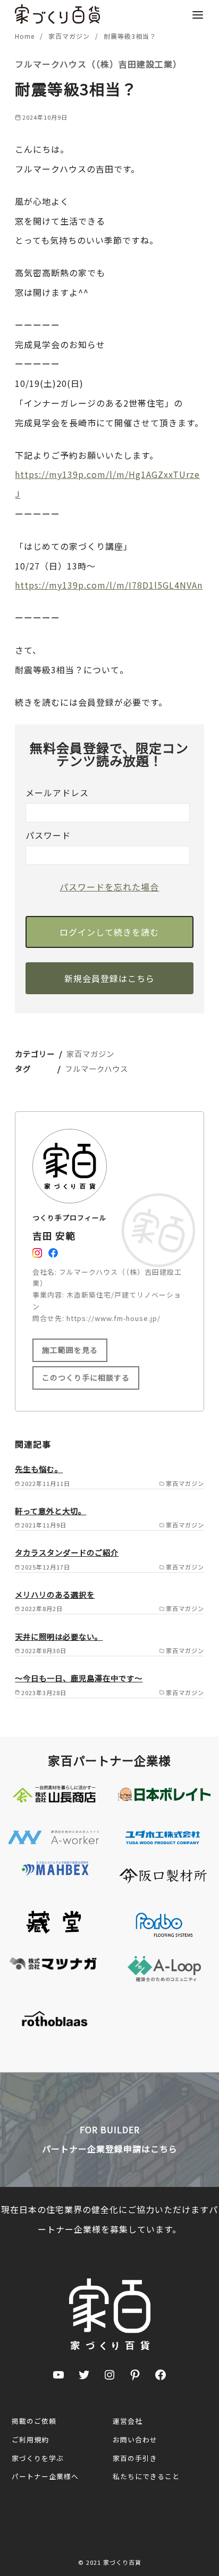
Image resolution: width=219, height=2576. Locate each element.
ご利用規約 (30, 2439)
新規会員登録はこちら (109, 978)
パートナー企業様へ (45, 2476)
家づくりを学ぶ (38, 2458)
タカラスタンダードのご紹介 (67, 1552)
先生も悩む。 (39, 1469)
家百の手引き (135, 2458)
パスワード (48, 835)
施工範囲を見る (70, 1350)
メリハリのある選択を (55, 1594)
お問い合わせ (135, 2439)
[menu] (198, 14)
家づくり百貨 (122, 2562)
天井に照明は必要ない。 (59, 1636)
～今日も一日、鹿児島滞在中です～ (79, 1678)
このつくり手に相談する (86, 1377)
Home (26, 36)
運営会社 (128, 2421)
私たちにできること (146, 2476)
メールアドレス (57, 792)
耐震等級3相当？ (130, 36)
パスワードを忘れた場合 (109, 887)
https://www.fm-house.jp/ (113, 1318)
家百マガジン (70, 36)
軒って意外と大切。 (50, 1511)
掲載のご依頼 (34, 2421)
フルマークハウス (96, 1068)
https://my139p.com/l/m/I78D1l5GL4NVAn (109, 585)
